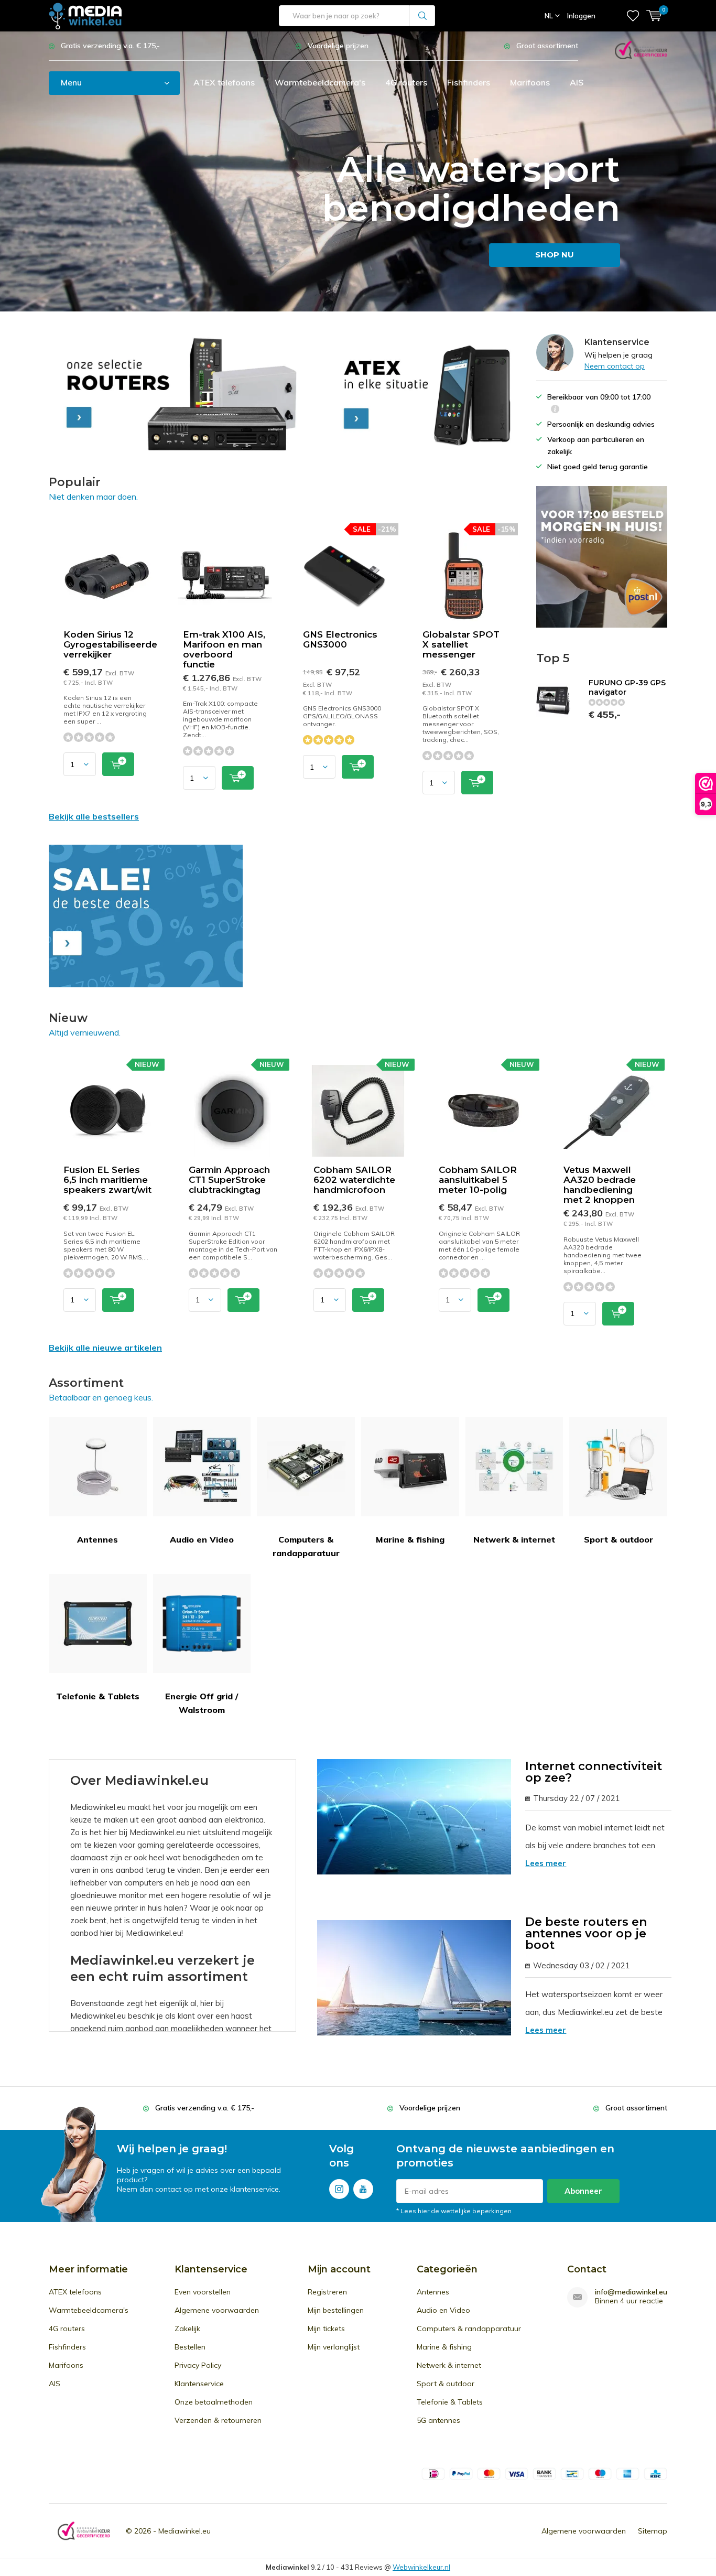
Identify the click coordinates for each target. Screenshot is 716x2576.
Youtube (363, 2189)
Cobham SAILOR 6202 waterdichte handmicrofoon (354, 1180)
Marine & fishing (410, 1539)
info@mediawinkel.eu (631, 2292)
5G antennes (438, 2420)
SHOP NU (555, 255)
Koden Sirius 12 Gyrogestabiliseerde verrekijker (110, 644)
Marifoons (530, 82)
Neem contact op (615, 366)
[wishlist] (633, 16)
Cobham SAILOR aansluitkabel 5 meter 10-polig (478, 1180)
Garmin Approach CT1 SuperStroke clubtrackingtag (229, 1180)
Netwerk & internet (514, 1539)
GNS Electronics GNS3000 (340, 639)
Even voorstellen (203, 2292)
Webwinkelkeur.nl (421, 2567)
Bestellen (190, 2347)
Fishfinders (469, 82)
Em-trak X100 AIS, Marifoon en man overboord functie (224, 649)
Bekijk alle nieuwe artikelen (105, 1348)
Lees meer (546, 1863)
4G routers (406, 82)
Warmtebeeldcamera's (320, 82)
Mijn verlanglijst (334, 2347)
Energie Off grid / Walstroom (202, 1703)
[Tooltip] (555, 410)
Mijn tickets (326, 2329)
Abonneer (583, 2191)
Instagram (339, 2189)
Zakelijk (187, 2329)
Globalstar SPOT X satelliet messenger (461, 644)
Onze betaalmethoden (214, 2402)
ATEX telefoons (224, 82)
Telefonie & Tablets (98, 1696)
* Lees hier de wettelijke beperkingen (454, 2211)
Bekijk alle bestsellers (94, 816)
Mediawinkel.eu (185, 2531)
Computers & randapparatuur (306, 1546)
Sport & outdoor (619, 1539)
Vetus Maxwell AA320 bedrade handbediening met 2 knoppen (600, 1185)
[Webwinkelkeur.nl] (641, 49)
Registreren (327, 2292)
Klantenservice (199, 2384)
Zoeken (422, 16)
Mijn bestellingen (336, 2310)
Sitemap (653, 2531)
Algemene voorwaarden (217, 2310)
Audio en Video (202, 1539)
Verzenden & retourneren (218, 2420)
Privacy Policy (198, 2365)
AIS (577, 82)
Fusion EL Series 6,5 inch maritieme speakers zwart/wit (107, 1180)
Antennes (97, 1539)
